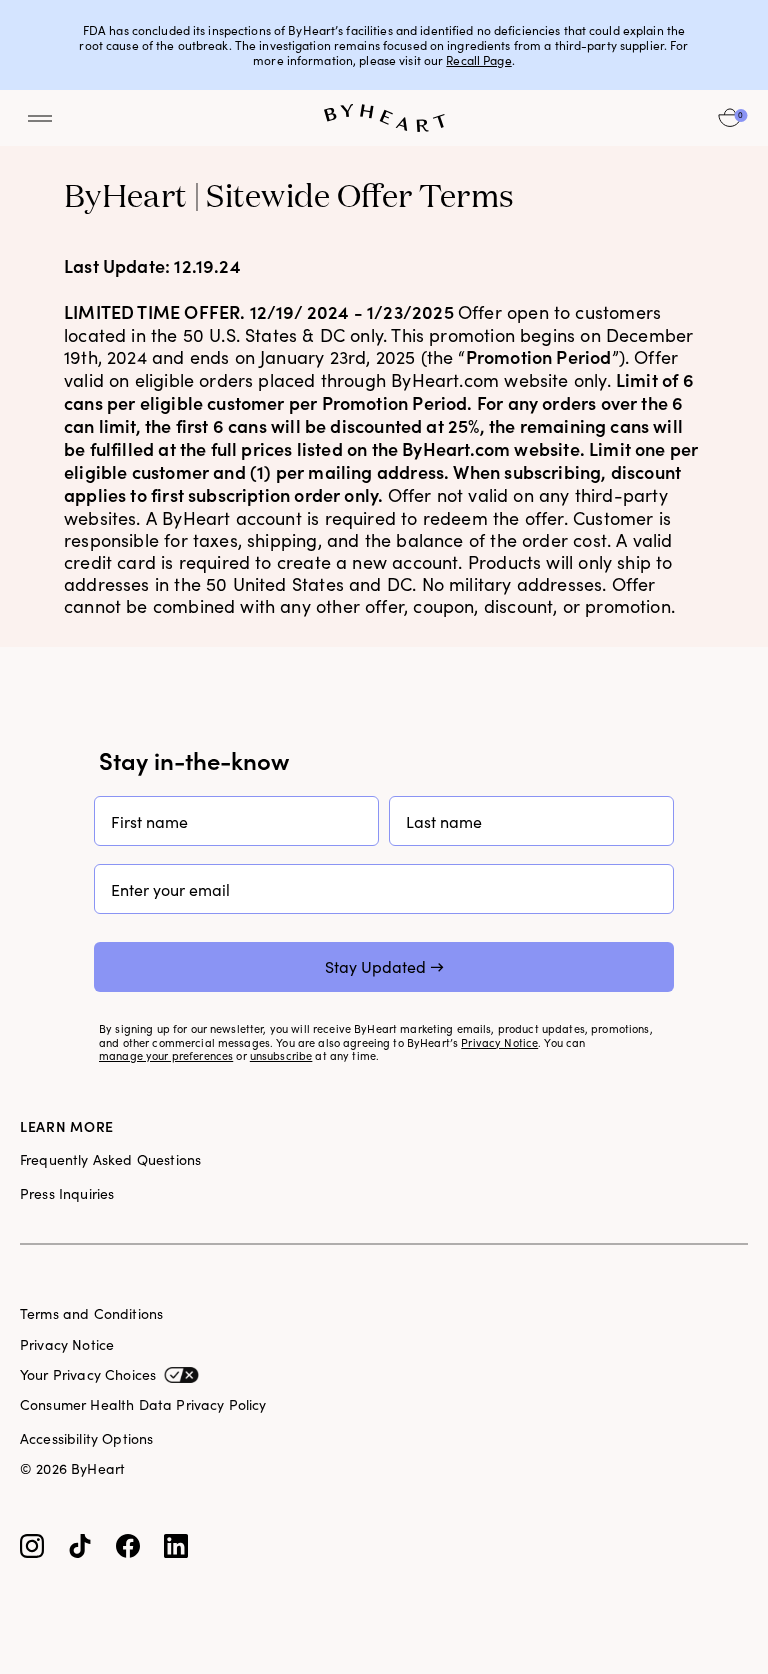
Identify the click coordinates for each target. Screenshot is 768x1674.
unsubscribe (281, 1056)
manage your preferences (166, 1056)
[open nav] (40, 118)
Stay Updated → (384, 966)
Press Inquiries (67, 1194)
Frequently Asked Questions (110, 1160)
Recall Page (478, 60)
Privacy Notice (499, 1043)
